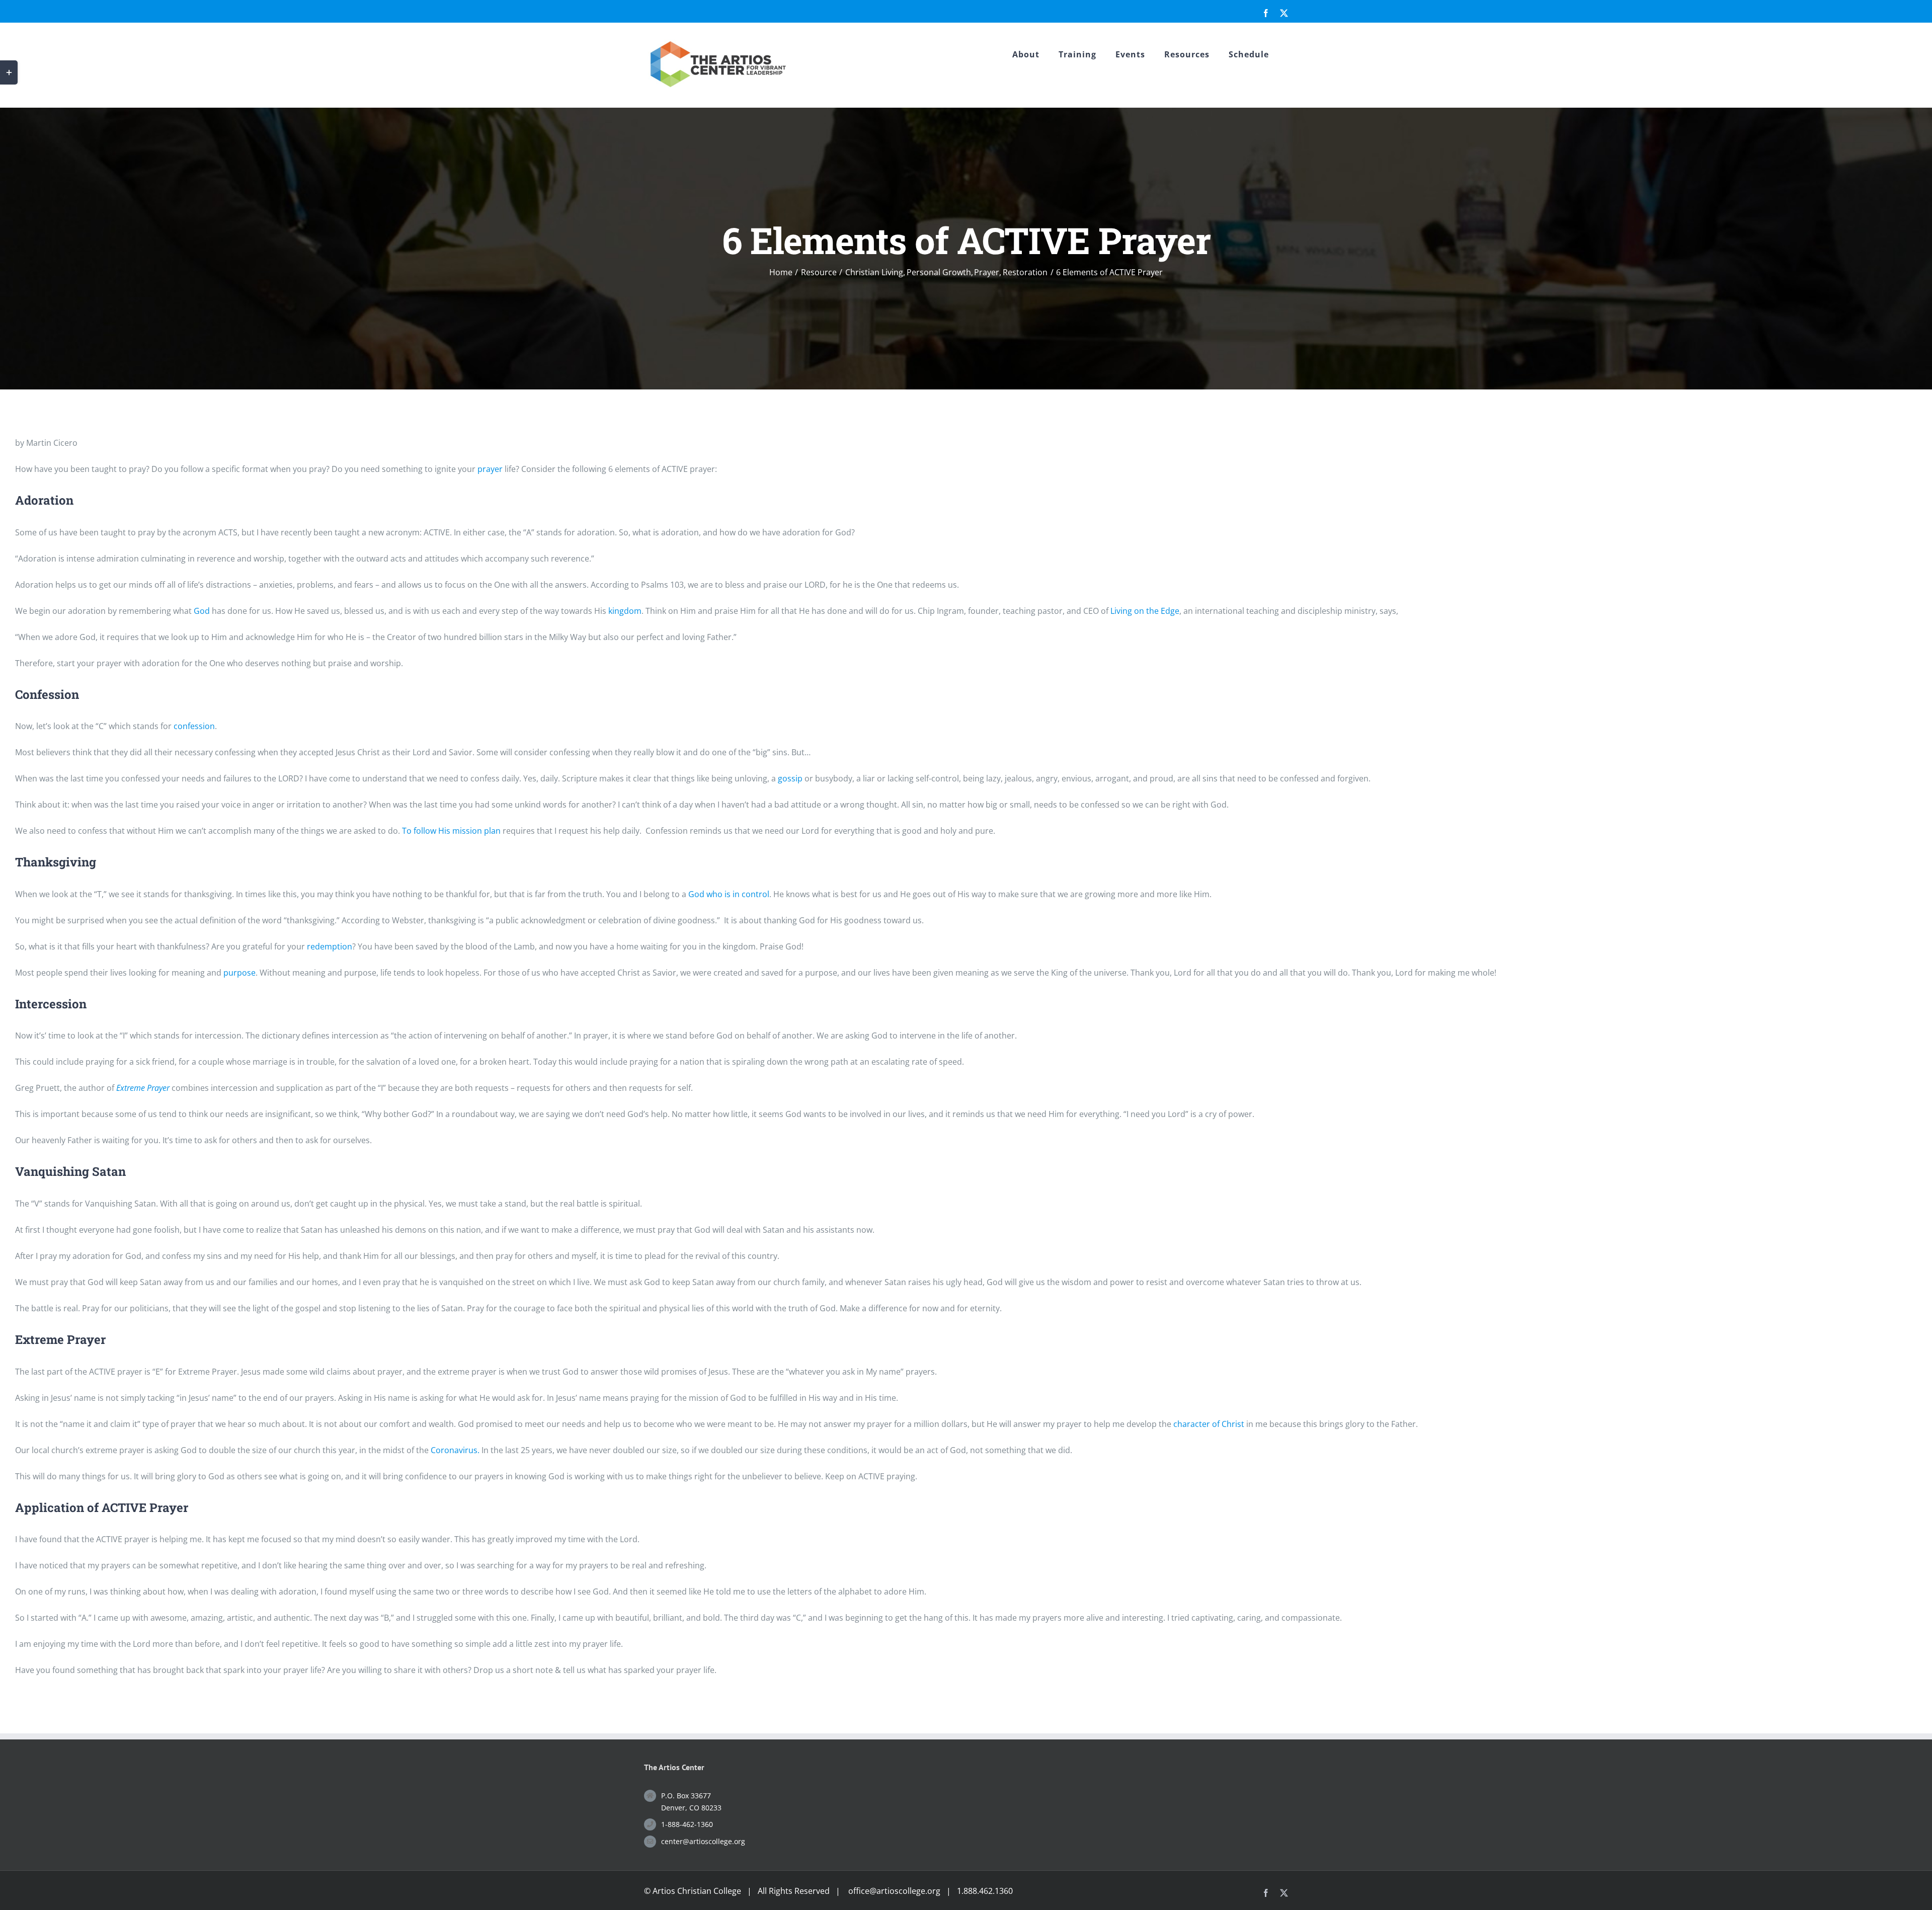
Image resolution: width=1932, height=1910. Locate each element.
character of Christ (1209, 1424)
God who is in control (729, 894)
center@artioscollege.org (703, 1841)
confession (194, 726)
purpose (239, 973)
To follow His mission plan (450, 831)
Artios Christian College (697, 1891)
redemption (330, 946)
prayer (490, 469)
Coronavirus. (455, 1450)
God (202, 611)
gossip (790, 778)
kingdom (625, 611)
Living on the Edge (1145, 611)
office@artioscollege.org (894, 1891)
